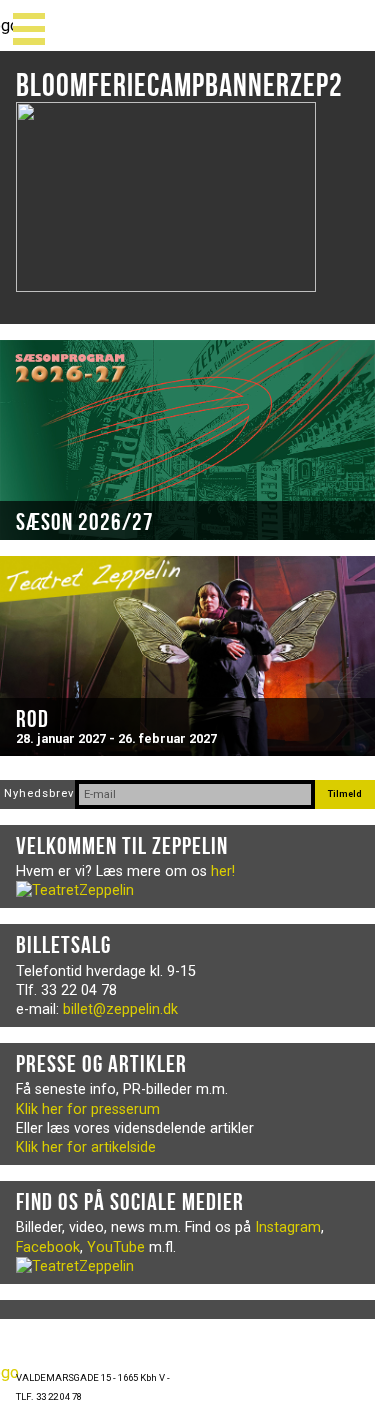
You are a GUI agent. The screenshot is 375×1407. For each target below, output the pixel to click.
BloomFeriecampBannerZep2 (179, 84)
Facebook (48, 1247)
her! (223, 871)
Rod (32, 719)
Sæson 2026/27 (85, 522)
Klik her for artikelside (86, 1147)
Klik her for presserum (88, 1109)
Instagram (288, 1227)
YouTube (116, 1247)
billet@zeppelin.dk (120, 1009)
